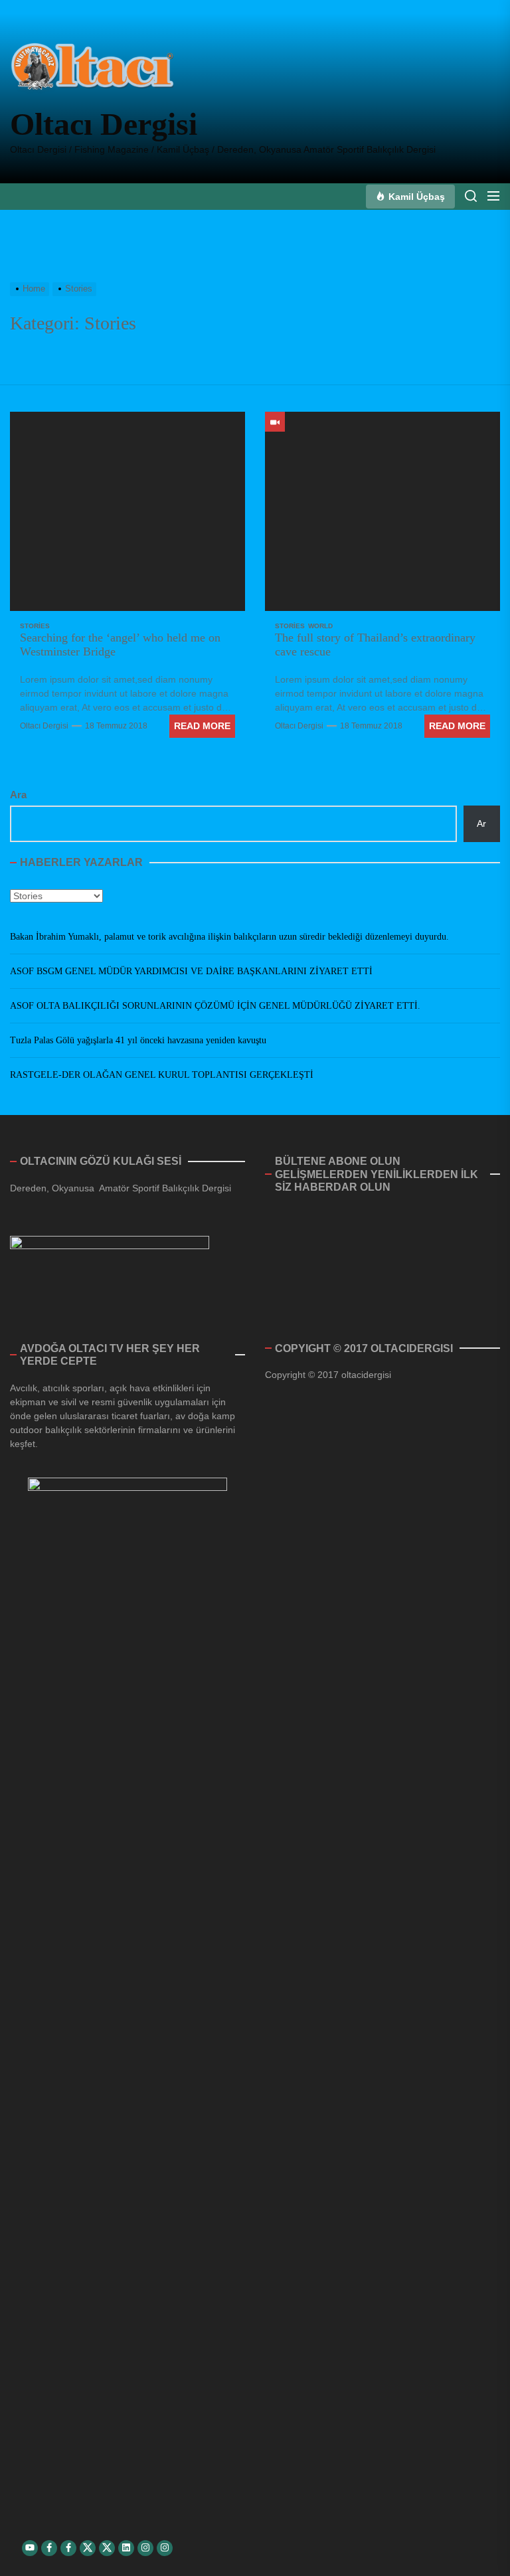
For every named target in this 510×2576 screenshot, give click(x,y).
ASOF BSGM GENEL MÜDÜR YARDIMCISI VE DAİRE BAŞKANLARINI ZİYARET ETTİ (191, 971)
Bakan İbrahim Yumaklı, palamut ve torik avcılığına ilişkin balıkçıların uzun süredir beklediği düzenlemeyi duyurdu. (229, 937)
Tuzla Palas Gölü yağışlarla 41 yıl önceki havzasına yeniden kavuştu (138, 1040)
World (320, 626)
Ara (18, 795)
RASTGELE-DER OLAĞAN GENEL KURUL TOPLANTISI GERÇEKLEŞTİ (162, 1075)
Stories (35, 626)
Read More (202, 726)
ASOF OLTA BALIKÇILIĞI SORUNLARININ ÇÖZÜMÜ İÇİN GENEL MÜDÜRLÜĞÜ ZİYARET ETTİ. (215, 1006)
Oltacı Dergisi (104, 124)
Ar (481, 823)
